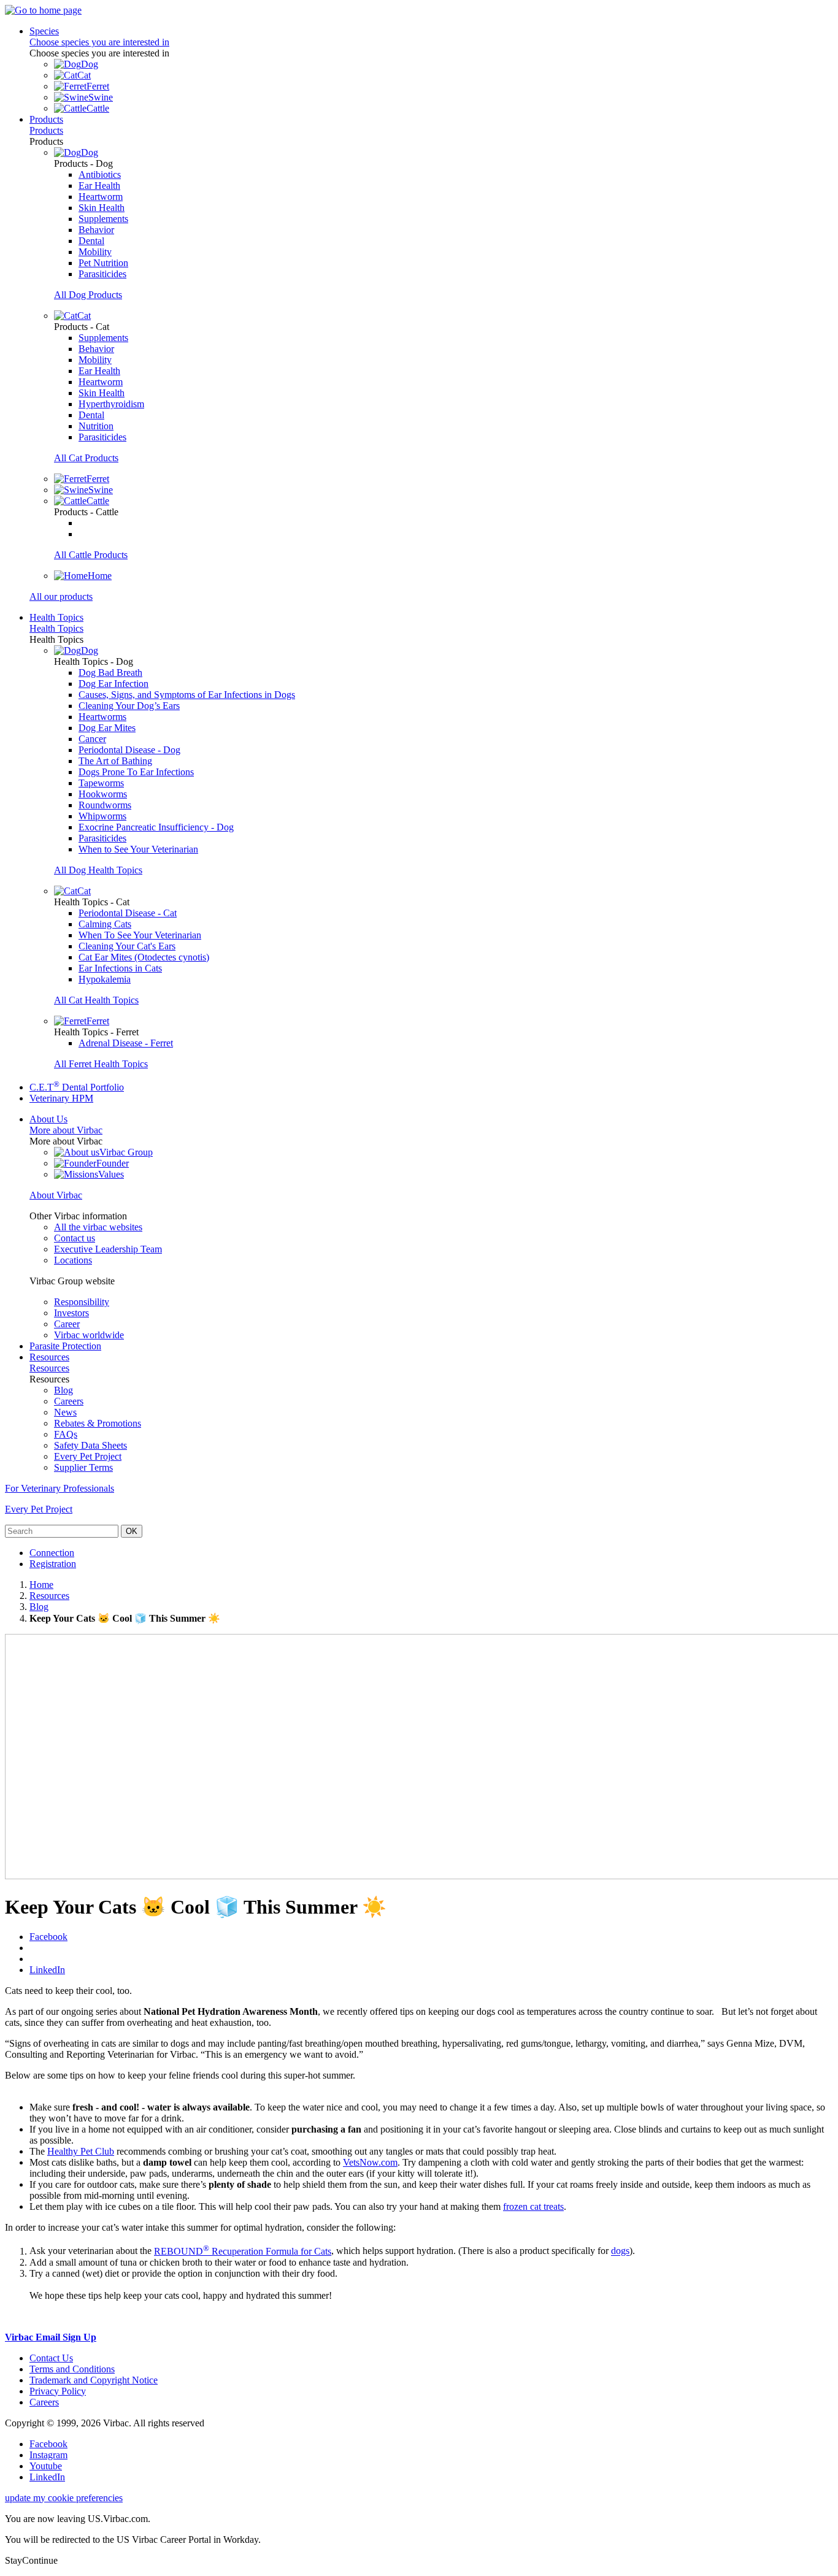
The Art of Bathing (115, 761)
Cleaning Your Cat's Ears (127, 946)
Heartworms (102, 717)
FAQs (66, 1434)
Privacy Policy (58, 2391)
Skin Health (102, 208)
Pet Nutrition (103, 263)
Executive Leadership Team (108, 1249)
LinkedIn (47, 1970)
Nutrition (96, 426)
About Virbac (56, 1195)
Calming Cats (105, 924)
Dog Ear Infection (113, 684)
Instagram (48, 2455)
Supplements (103, 219)
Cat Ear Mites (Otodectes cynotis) (144, 957)
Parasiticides (102, 274)
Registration (53, 1564)
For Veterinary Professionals (60, 1488)
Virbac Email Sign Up (51, 2337)
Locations (73, 1260)
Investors (71, 1313)
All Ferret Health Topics (101, 1064)
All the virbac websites (98, 1227)
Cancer (92, 739)
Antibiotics (100, 174)
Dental (91, 241)
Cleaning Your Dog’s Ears (129, 706)
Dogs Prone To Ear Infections (136, 772)
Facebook (48, 1937)
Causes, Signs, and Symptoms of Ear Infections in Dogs (187, 695)
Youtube (46, 2466)
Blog (63, 1390)
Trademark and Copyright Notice (94, 2380)
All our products (61, 596)
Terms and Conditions (72, 2369)
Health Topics (56, 617)
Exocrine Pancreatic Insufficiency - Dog (156, 827)
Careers (69, 1401)
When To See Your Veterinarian (140, 935)
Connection (52, 1553)
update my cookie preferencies (64, 2498)
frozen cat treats (533, 2206)
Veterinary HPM (61, 1098)
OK (132, 1531)
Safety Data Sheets (90, 1445)
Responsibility (82, 1302)
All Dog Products (88, 295)
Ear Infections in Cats (120, 968)
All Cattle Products (91, 555)
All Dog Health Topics (98, 870)
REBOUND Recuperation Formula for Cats (243, 2251)
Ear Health (99, 186)
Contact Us (51, 2358)
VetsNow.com (370, 2162)
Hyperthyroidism (111, 404)
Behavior (96, 230)
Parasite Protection (65, 1346)
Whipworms (102, 816)
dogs (620, 2251)
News (65, 1412)
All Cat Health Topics (96, 1000)
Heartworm (101, 197)
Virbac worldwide (89, 1335)
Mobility (95, 252)
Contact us (75, 1238)
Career (67, 1324)
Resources (49, 1357)
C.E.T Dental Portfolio (77, 1087)
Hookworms (103, 794)
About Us (48, 1119)
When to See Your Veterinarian (138, 849)
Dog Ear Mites (107, 728)
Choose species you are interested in (99, 42)
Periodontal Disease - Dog (129, 750)
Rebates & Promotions (98, 1423)
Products (46, 119)
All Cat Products (86, 458)
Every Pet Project (88, 1456)
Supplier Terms (83, 1467)
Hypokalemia (105, 979)
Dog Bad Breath (110, 673)
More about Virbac (66, 1130)
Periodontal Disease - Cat (128, 913)
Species (44, 31)
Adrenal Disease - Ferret (126, 1043)
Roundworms (105, 805)
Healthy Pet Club (81, 2151)
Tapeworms (101, 783)
